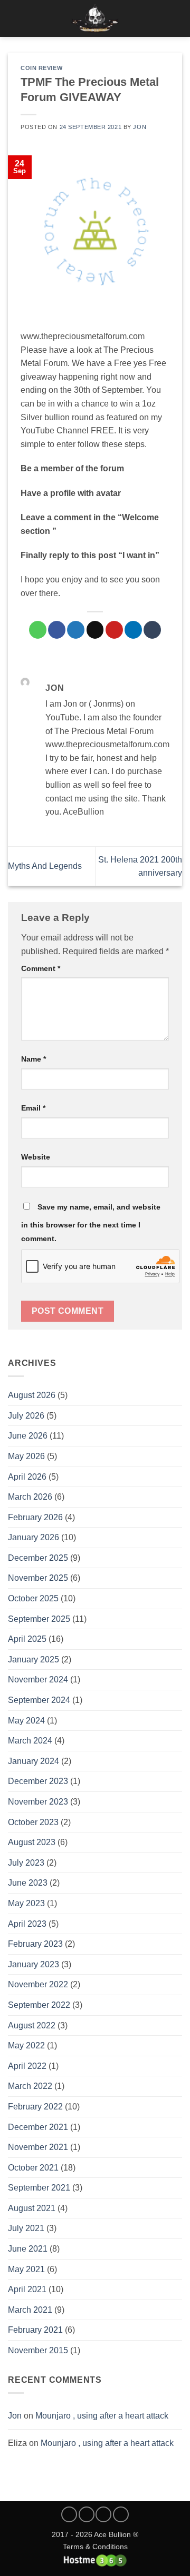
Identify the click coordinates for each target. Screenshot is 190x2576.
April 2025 (27, 1639)
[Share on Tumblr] (152, 630)
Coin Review (41, 68)
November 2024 (38, 1680)
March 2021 (30, 2310)
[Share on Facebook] (57, 630)
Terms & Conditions (95, 2547)
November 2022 (38, 1984)
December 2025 (38, 1558)
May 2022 (26, 2045)
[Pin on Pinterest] (114, 630)
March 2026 (30, 1497)
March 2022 (30, 2086)
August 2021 (32, 2208)
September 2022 (39, 2005)
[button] (14, 18)
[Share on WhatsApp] (38, 630)
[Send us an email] (103, 2514)
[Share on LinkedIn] (133, 630)
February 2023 (35, 1944)
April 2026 (27, 1477)
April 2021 (27, 2289)
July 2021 (26, 2228)
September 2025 (39, 1619)
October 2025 (33, 1598)
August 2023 (32, 1842)
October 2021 (33, 2168)
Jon (15, 2416)
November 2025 (38, 1578)
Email (33, 1108)
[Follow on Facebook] (69, 2514)
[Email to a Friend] (95, 630)
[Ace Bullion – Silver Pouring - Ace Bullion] (95, 18)
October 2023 (33, 1822)
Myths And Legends (45, 866)
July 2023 (26, 1863)
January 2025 (34, 1659)
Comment (41, 968)
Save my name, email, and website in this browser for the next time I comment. (91, 1223)
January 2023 (34, 1964)
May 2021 (26, 2269)
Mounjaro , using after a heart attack (102, 2416)
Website (36, 1157)
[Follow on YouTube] (121, 2514)
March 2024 (30, 1741)
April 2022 (27, 2066)
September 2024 (39, 1700)
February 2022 (35, 2107)
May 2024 (26, 1721)
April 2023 (27, 1924)
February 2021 (35, 2330)
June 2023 (28, 1883)
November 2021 (38, 2147)
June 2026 (28, 1436)
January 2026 (34, 1537)
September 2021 (39, 2188)
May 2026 (26, 1456)
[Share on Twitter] (76, 630)
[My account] (159, 18)
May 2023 (26, 1903)
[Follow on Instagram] (87, 2514)
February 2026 (35, 1517)
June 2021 (28, 2249)
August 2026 (32, 1395)
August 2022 (32, 2025)
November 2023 (38, 1802)
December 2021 (38, 2127)
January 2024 (34, 1761)
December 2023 (38, 1781)
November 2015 (38, 2350)
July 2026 (26, 1416)
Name (34, 1059)
